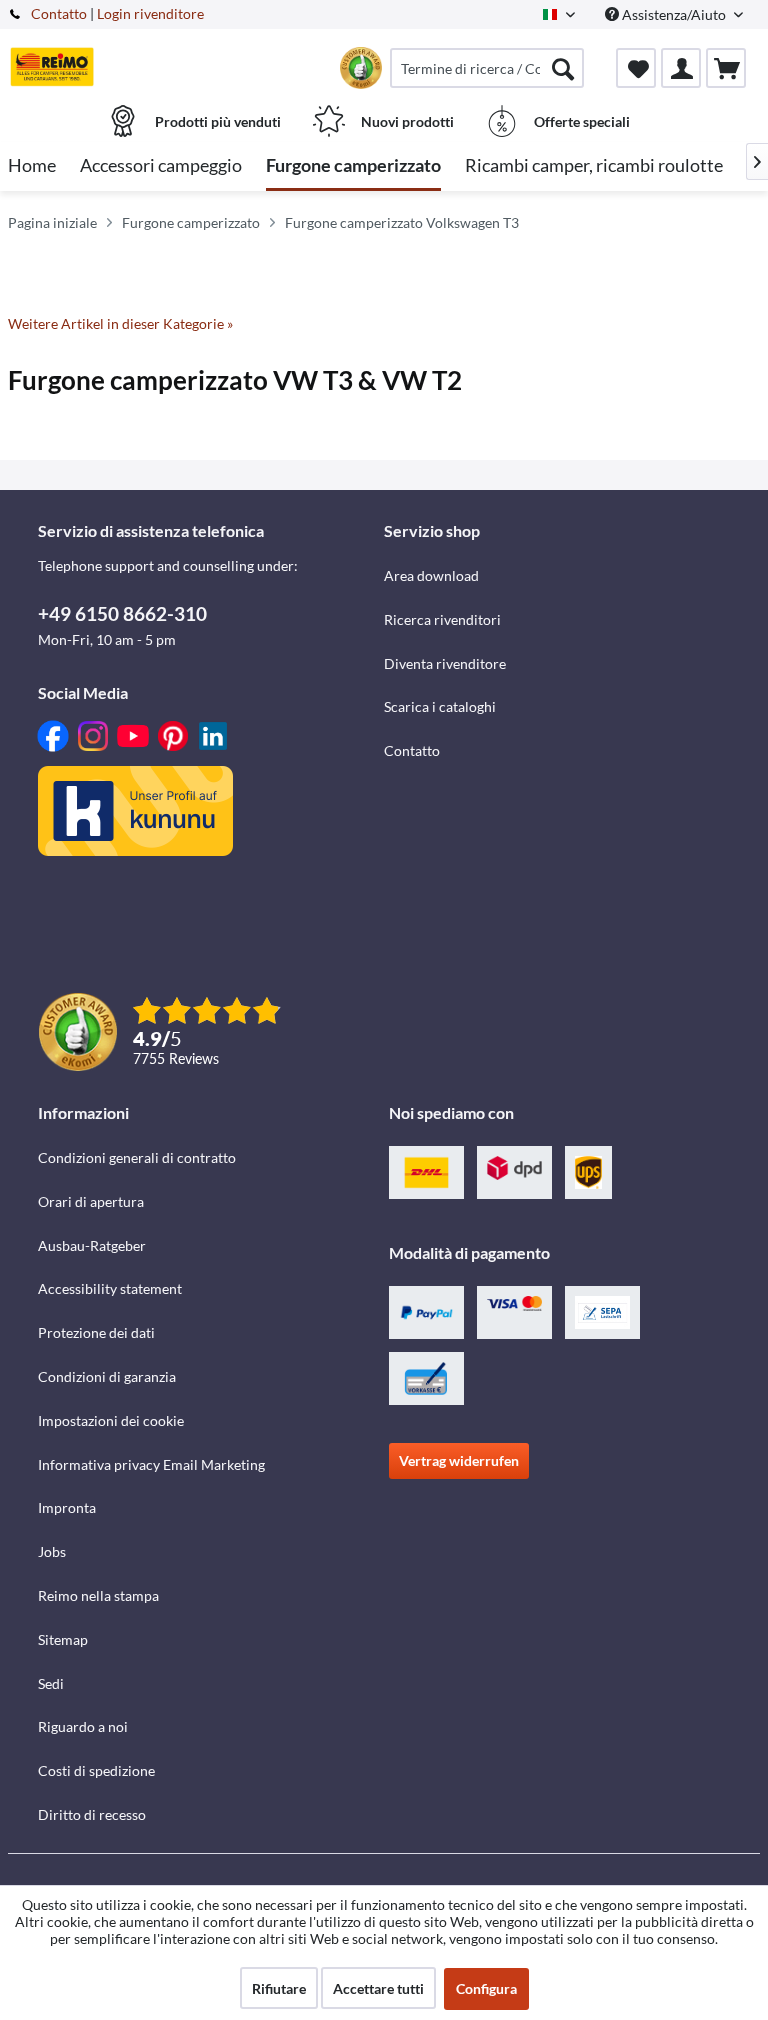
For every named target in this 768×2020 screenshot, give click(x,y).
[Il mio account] (681, 68)
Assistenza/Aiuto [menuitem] (674, 14)
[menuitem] (487, 68)
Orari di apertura (91, 1201)
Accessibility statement (110, 1288)
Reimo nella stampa (98, 1595)
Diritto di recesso (92, 1814)
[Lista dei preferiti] (636, 68)
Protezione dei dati (96, 1332)
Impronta (67, 1507)
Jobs (52, 1551)
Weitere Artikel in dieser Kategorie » (120, 323)
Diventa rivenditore (445, 663)
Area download (431, 575)
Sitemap (63, 1639)
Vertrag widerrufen (459, 1460)
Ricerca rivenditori (442, 619)
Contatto (59, 13)
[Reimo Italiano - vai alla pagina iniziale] (52, 67)
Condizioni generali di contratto (137, 1157)
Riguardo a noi (83, 1726)
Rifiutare (279, 1988)
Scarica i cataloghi (440, 706)
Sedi (51, 1683)
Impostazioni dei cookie (111, 1420)
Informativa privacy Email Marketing (151, 1464)
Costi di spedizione (96, 1770)
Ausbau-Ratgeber (92, 1245)
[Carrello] (726, 68)
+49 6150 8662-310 (122, 613)
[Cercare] (563, 68)
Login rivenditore (150, 13)
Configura (486, 1988)
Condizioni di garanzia (107, 1376)
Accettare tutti (378, 1988)
